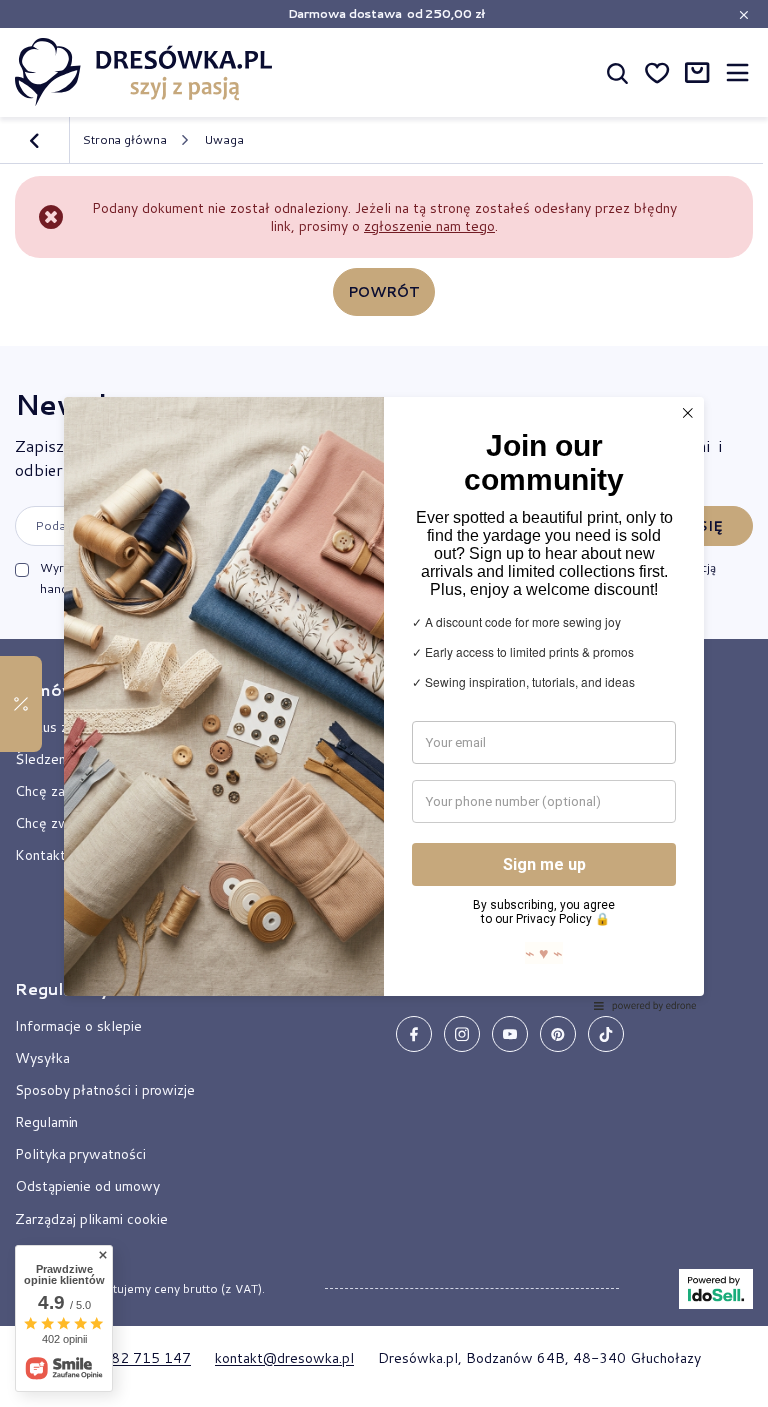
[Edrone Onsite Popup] (384, 703)
